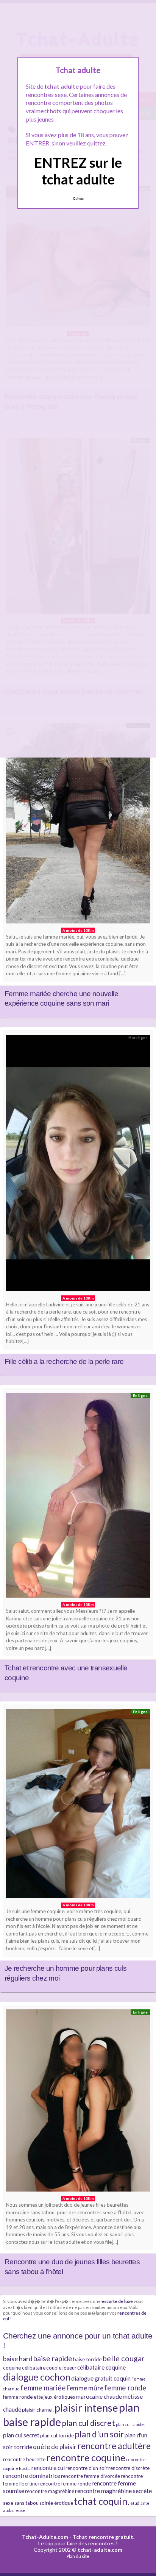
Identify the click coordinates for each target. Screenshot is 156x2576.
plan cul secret (21, 2435)
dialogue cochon (37, 2377)
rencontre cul (48, 2468)
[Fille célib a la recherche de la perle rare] (78, 1165)
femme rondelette (23, 2397)
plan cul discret (88, 2423)
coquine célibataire (24, 2368)
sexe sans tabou (21, 2503)
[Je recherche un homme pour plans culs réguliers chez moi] (78, 1805)
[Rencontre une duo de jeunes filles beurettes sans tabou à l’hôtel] (78, 2102)
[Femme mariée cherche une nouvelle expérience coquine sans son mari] (78, 825)
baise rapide (53, 2358)
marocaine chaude (99, 2396)
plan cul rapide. (130, 2424)
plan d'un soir (99, 2434)
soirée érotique (56, 2503)
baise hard (18, 2359)
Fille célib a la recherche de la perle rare (64, 1361)
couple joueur (61, 2368)
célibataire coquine (101, 2367)
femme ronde (125, 2388)
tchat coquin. (102, 2501)
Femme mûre (85, 2388)
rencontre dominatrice (32, 2476)
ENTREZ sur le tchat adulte (78, 171)
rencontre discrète (129, 2468)
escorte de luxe (117, 2301)
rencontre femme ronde (65, 2484)
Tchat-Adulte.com (45, 2537)
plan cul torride (57, 2435)
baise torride (87, 2359)
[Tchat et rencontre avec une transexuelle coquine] (78, 1497)
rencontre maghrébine (50, 2491)
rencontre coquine (86, 2457)
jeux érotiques (59, 2397)
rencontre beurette (24, 2459)
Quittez (78, 198)
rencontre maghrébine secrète (113, 2491)
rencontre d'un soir (87, 2468)
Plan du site (78, 2556)
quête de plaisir (55, 2447)
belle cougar (123, 2358)
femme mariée (43, 2388)
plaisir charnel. (38, 2410)
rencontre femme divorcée (90, 2476)
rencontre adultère (114, 2446)
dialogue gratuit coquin (101, 2378)
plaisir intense (86, 2408)
